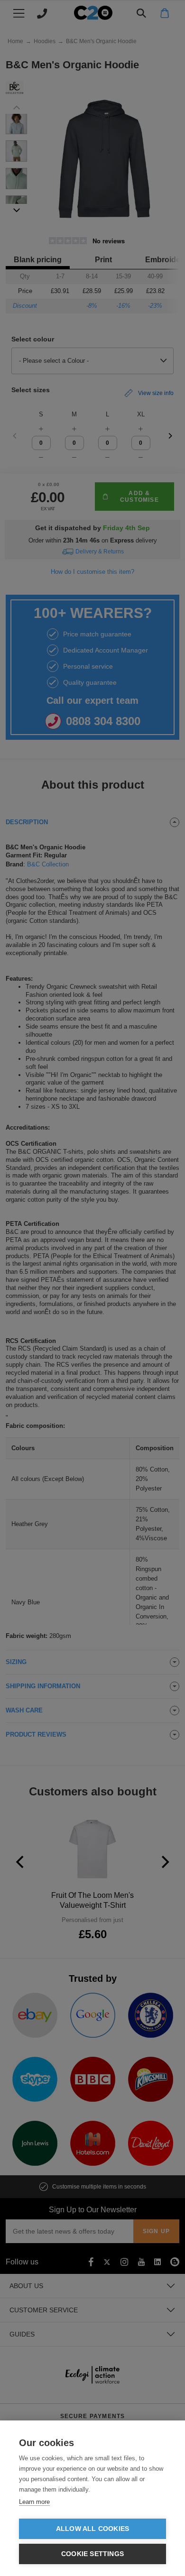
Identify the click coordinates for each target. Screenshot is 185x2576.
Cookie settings (92, 2554)
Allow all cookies (92, 2529)
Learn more (34, 2502)
